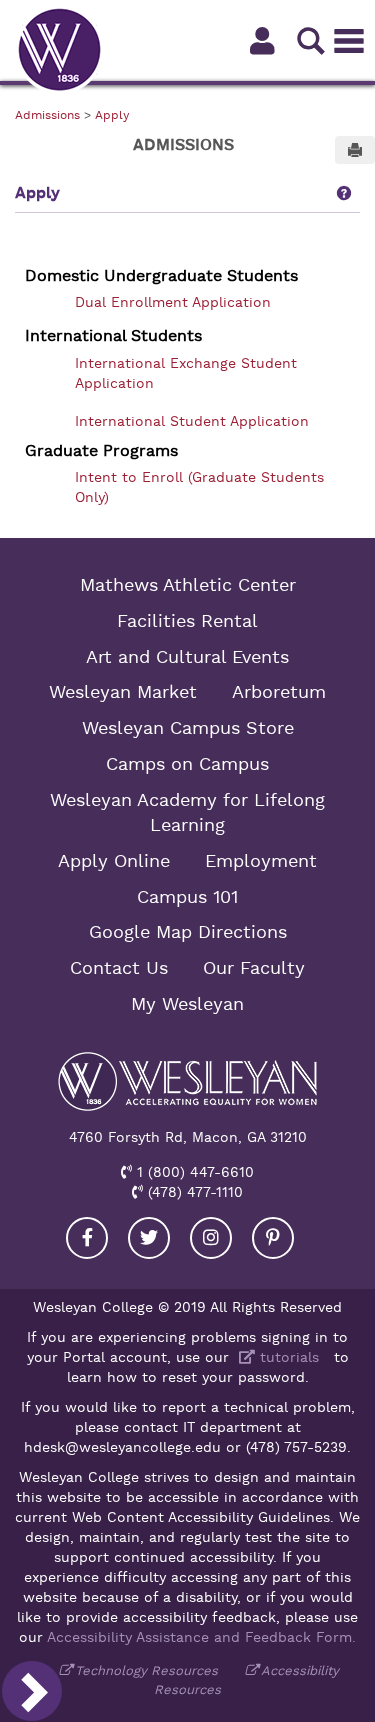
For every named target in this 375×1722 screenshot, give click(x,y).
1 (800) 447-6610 (193, 1172)
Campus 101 (187, 897)
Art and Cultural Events (187, 657)
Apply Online (114, 861)
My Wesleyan (187, 1004)
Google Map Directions (188, 932)
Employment (261, 861)
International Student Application (192, 421)
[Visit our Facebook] (87, 1238)
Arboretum (279, 692)
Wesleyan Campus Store (188, 728)
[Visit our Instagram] (211, 1238)
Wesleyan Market (123, 692)
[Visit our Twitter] (149, 1238)
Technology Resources (146, 1670)
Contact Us (119, 968)
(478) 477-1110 (193, 1192)
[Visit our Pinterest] (273, 1238)
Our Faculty (254, 968)
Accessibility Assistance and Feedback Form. (201, 1637)
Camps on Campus (187, 764)
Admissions (47, 115)
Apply (112, 115)
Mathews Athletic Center (188, 585)
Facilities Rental (187, 621)
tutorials (287, 1357)
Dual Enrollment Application (173, 302)
